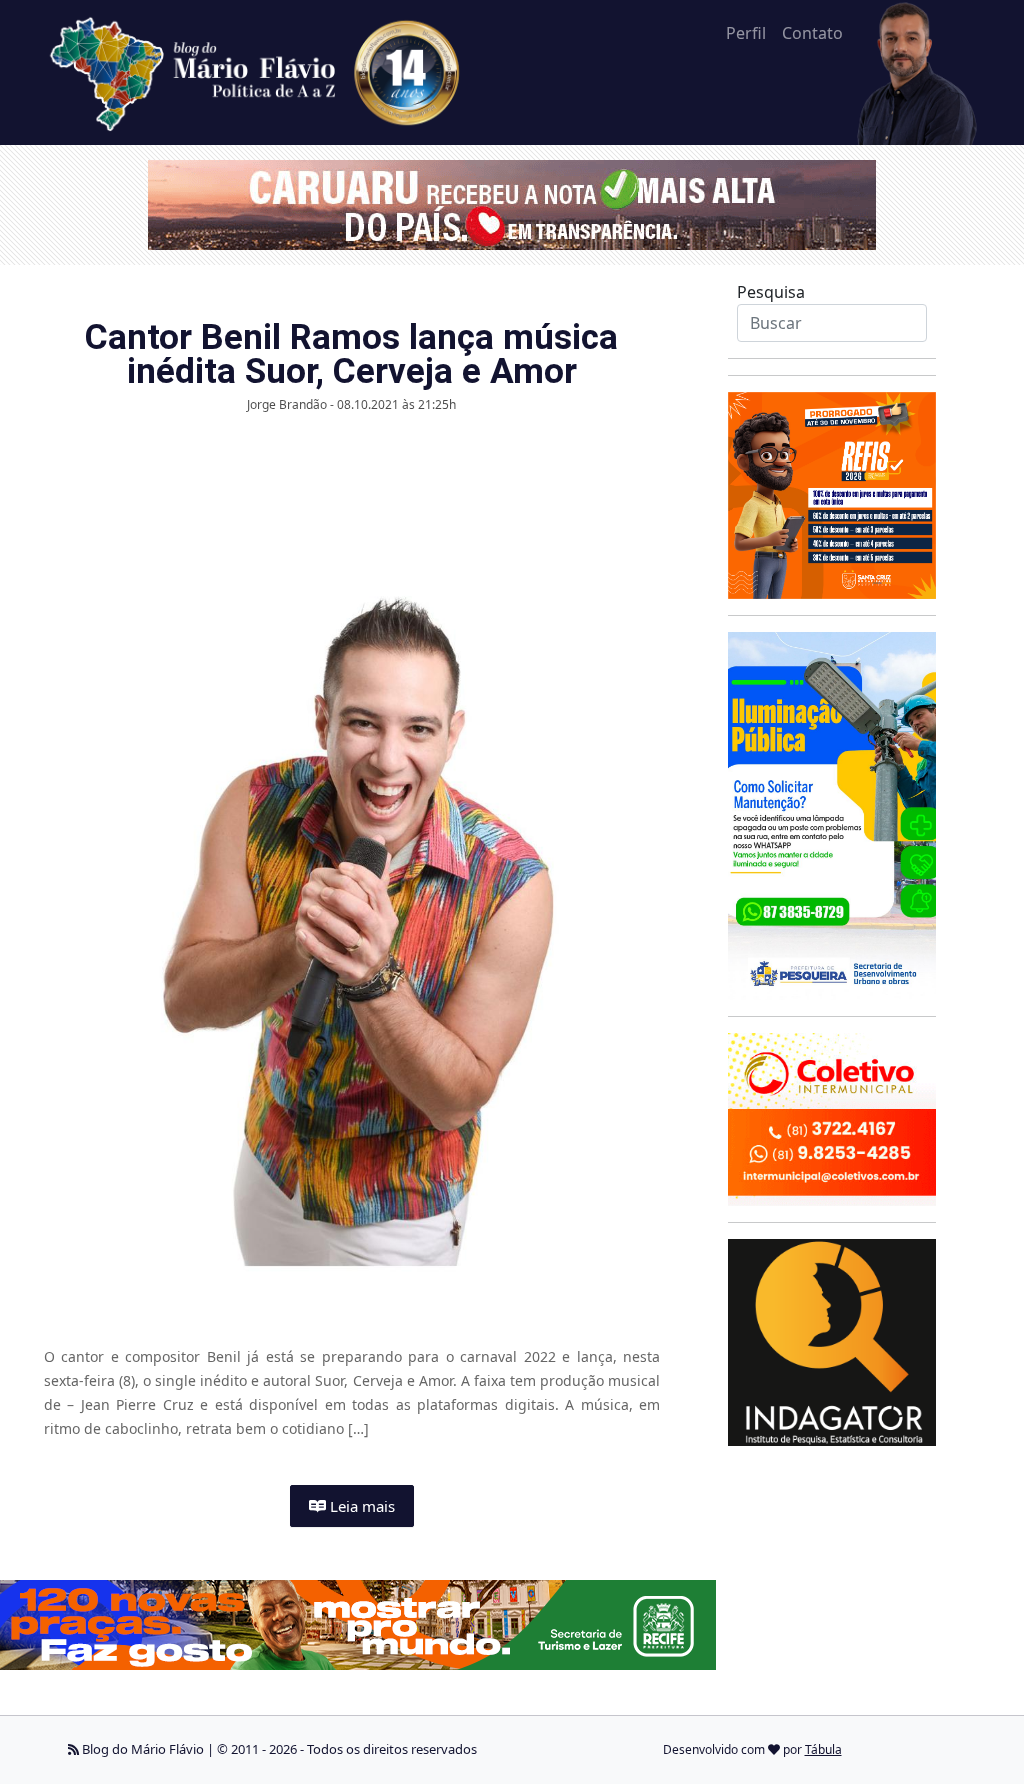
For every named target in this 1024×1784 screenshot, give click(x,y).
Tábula (823, 1749)
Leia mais (360, 1506)
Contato (812, 33)
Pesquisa (771, 292)
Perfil (746, 33)
